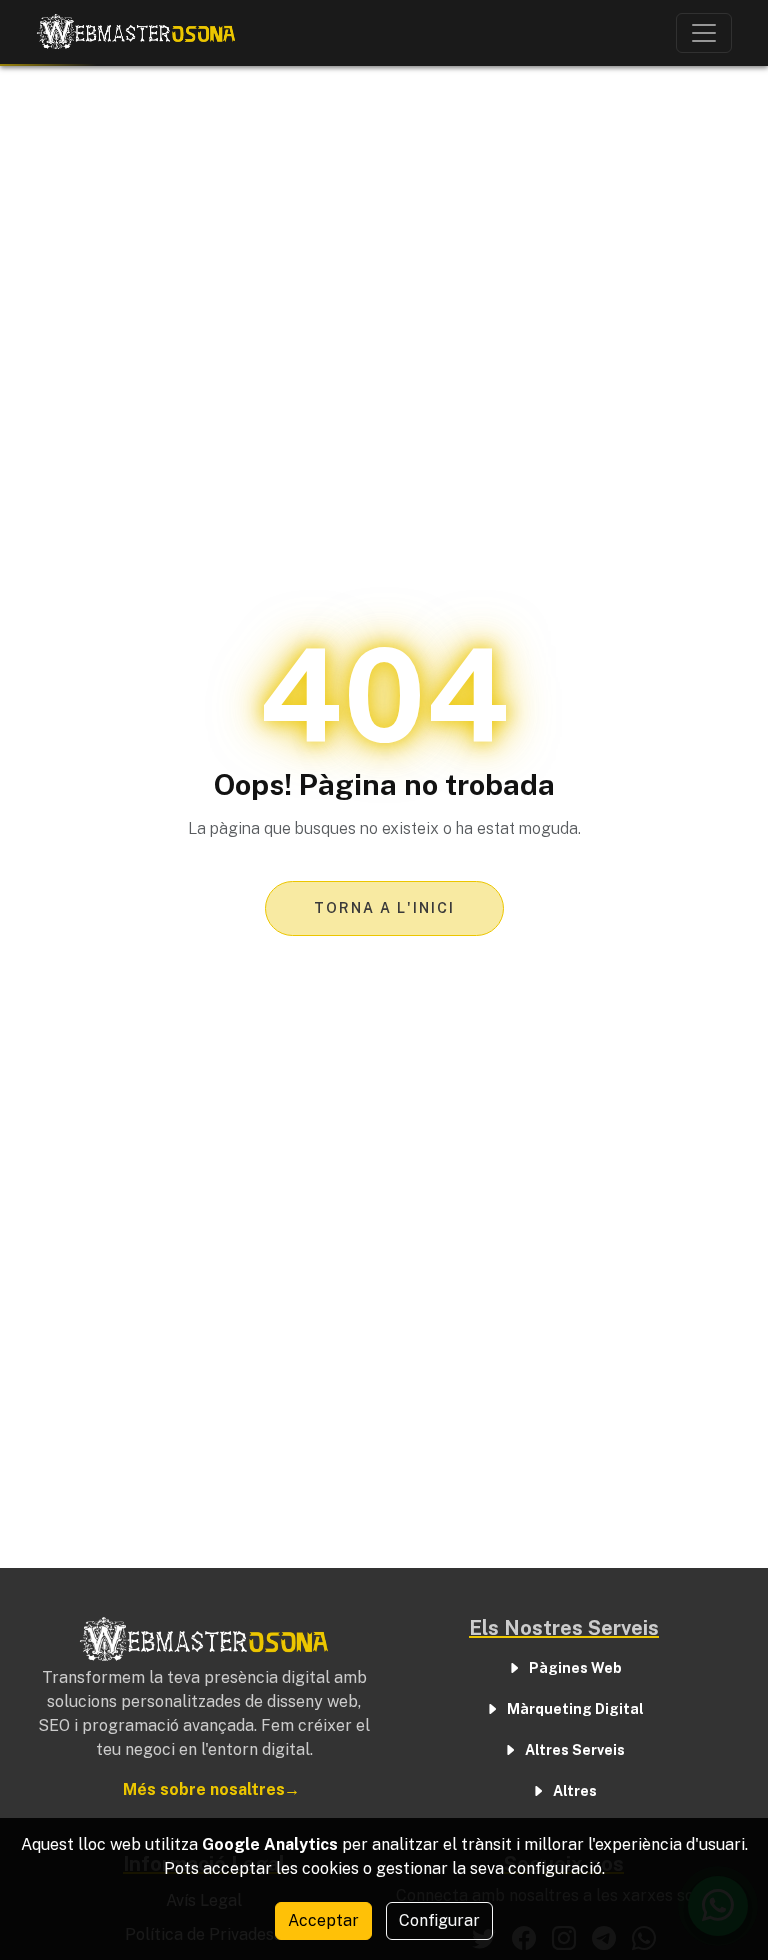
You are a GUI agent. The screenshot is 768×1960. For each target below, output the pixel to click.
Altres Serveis (575, 1750)
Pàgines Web (575, 1668)
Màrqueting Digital (575, 1709)
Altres (575, 1791)
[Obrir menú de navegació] (704, 33)
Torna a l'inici (384, 908)
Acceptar (323, 1920)
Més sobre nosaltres (204, 1789)
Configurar (439, 1920)
